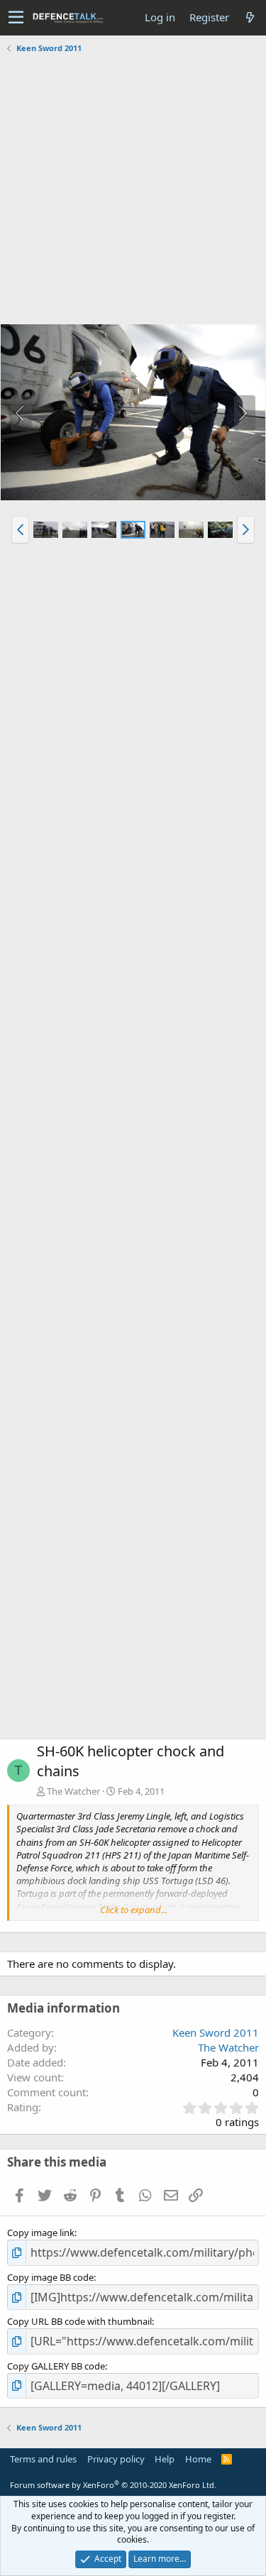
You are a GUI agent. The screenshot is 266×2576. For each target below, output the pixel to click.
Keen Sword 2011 (216, 2032)
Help (165, 2459)
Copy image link (41, 2233)
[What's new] (250, 17)
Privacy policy (116, 2459)
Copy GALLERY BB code (56, 2366)
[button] (16, 18)
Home (198, 2459)
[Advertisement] (133, 191)
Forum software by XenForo (113, 2485)
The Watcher (73, 1791)
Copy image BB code (50, 2277)
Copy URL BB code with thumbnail (79, 2321)
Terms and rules (43, 2459)
